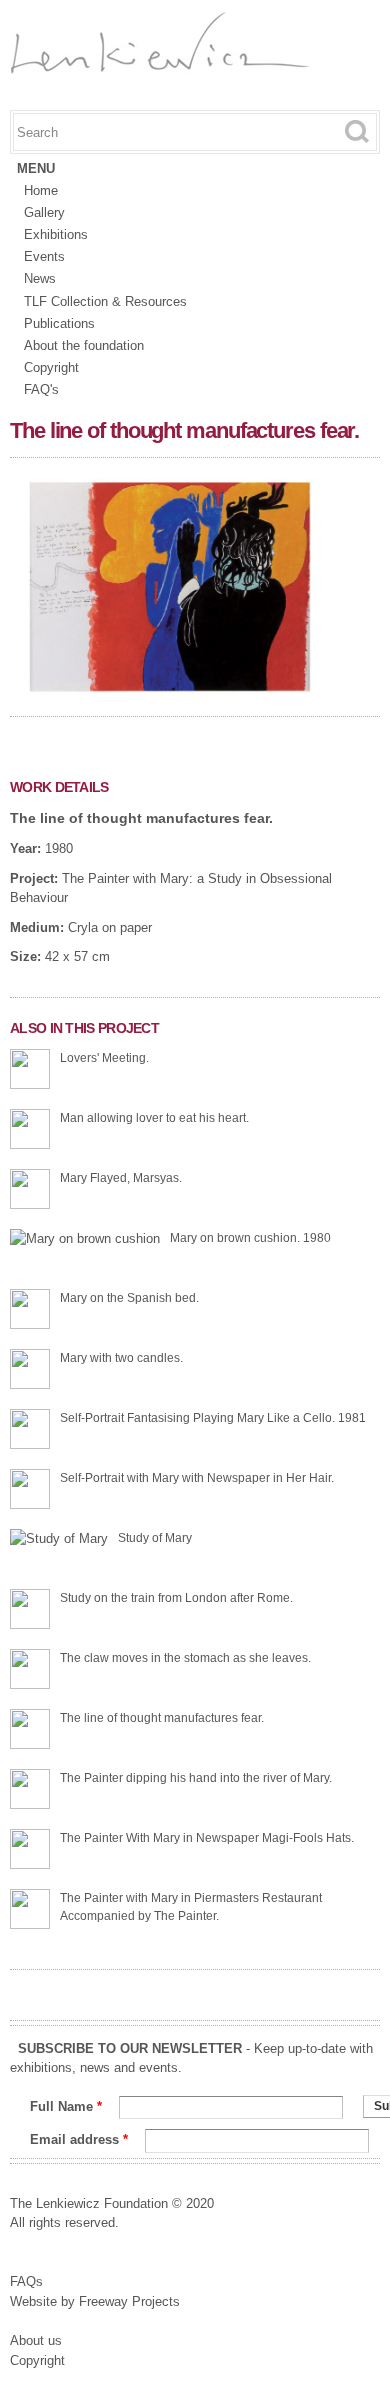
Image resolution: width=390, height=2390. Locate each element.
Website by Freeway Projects (95, 2301)
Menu (36, 168)
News (40, 278)
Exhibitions (56, 234)
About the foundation (84, 345)
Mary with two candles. (121, 1358)
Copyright (51, 367)
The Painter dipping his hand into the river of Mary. (196, 1778)
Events (44, 256)
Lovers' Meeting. (104, 1058)
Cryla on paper (110, 927)
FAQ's (41, 389)
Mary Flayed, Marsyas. (121, 1178)
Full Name (66, 2106)
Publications (59, 323)
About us (36, 2340)
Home (41, 190)
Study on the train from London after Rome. (176, 1598)
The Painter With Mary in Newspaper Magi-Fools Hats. (207, 1838)
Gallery (44, 212)
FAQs (26, 2281)
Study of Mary (155, 1538)
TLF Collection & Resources (105, 301)
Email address (79, 2139)
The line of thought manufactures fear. (141, 818)
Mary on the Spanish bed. (129, 1298)
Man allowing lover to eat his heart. (154, 1118)
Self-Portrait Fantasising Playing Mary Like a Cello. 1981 (213, 1418)
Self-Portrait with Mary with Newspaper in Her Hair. (197, 1478)
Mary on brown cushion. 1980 (250, 1238)
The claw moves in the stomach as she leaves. (185, 1658)
